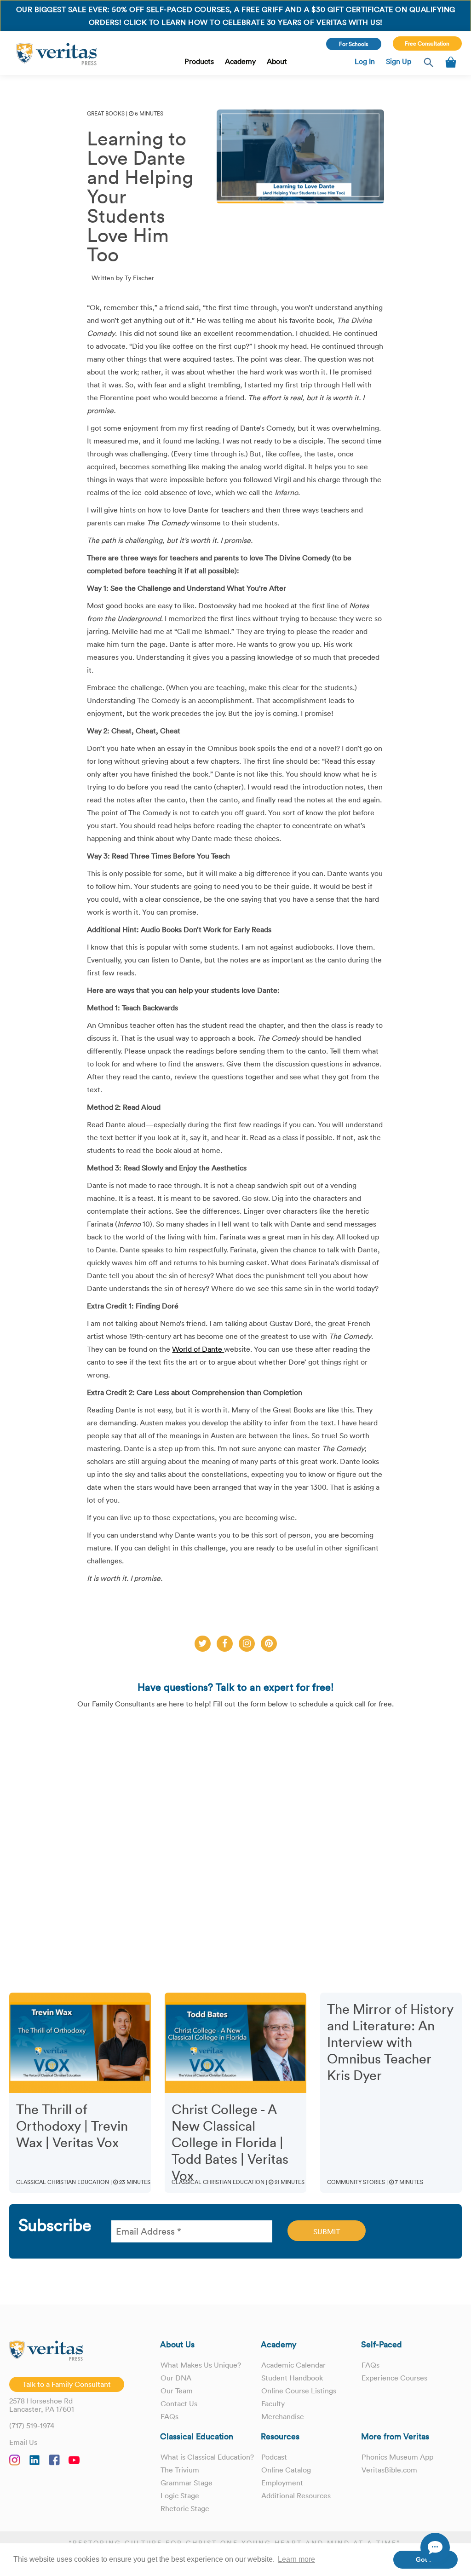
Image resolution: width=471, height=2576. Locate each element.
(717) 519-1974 (32, 2426)
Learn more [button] (296, 2559)
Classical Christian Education (63, 2182)
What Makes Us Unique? (201, 2365)
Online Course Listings (299, 2391)
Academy (240, 61)
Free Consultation (427, 43)
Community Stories (356, 2182)
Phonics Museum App (397, 2457)
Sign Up (399, 61)
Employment (282, 2483)
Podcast (274, 2457)
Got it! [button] (426, 2559)
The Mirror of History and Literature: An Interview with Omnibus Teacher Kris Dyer (390, 2042)
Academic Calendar (293, 2365)
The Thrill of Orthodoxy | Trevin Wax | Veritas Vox (72, 2126)
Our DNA (176, 2378)
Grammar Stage (187, 2483)
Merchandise (283, 2416)
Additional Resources (296, 2495)
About (277, 61)
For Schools (353, 44)
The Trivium (180, 2470)
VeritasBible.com (389, 2470)
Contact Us (179, 2403)
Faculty (273, 2403)
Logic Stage (180, 2495)
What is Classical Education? (207, 2457)
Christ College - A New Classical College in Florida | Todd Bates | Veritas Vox (230, 2143)
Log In (365, 61)
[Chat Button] (435, 2547)
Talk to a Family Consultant (67, 2384)
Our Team (177, 2391)
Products (199, 61)
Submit (327, 2231)
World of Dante (198, 1349)
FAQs (169, 2416)
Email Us (23, 2442)
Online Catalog (286, 2470)
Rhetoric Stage (185, 2508)
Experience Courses (394, 2378)
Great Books (106, 113)
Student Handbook (292, 2378)
